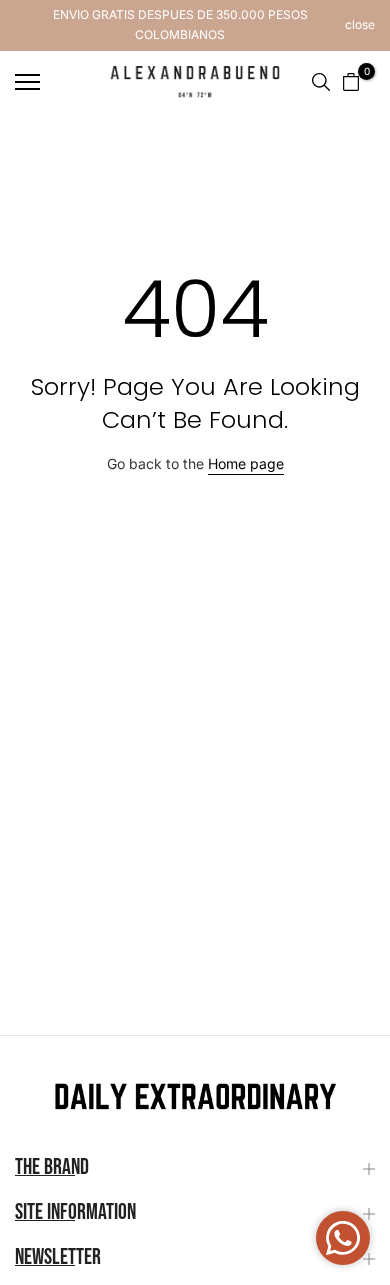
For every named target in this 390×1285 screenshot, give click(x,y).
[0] (351, 82)
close (360, 25)
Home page (246, 463)
